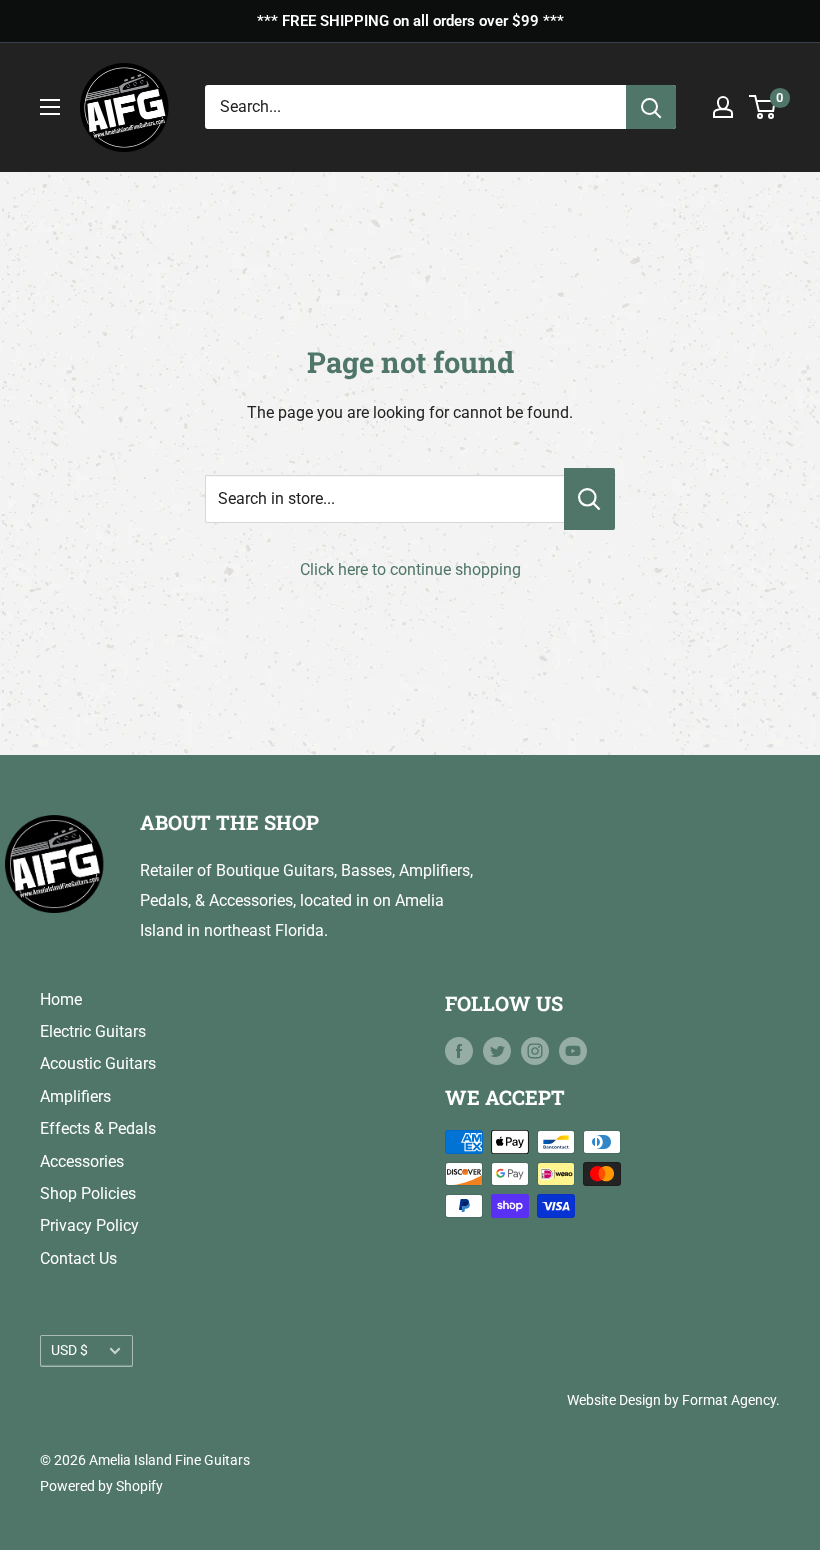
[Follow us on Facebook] (459, 1051)
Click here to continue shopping (410, 569)
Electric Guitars (93, 1031)
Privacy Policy (89, 1225)
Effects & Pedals (98, 1128)
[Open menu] (50, 107)
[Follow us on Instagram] (535, 1051)
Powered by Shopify (101, 1486)
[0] (763, 107)
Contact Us (78, 1258)
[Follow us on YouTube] (573, 1051)
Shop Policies (88, 1193)
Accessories (82, 1161)
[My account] (723, 107)
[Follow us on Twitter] (497, 1051)
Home (61, 999)
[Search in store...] (589, 499)
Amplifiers (75, 1096)
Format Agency (729, 1400)
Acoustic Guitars (98, 1063)
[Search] (651, 107)
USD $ (69, 1350)
